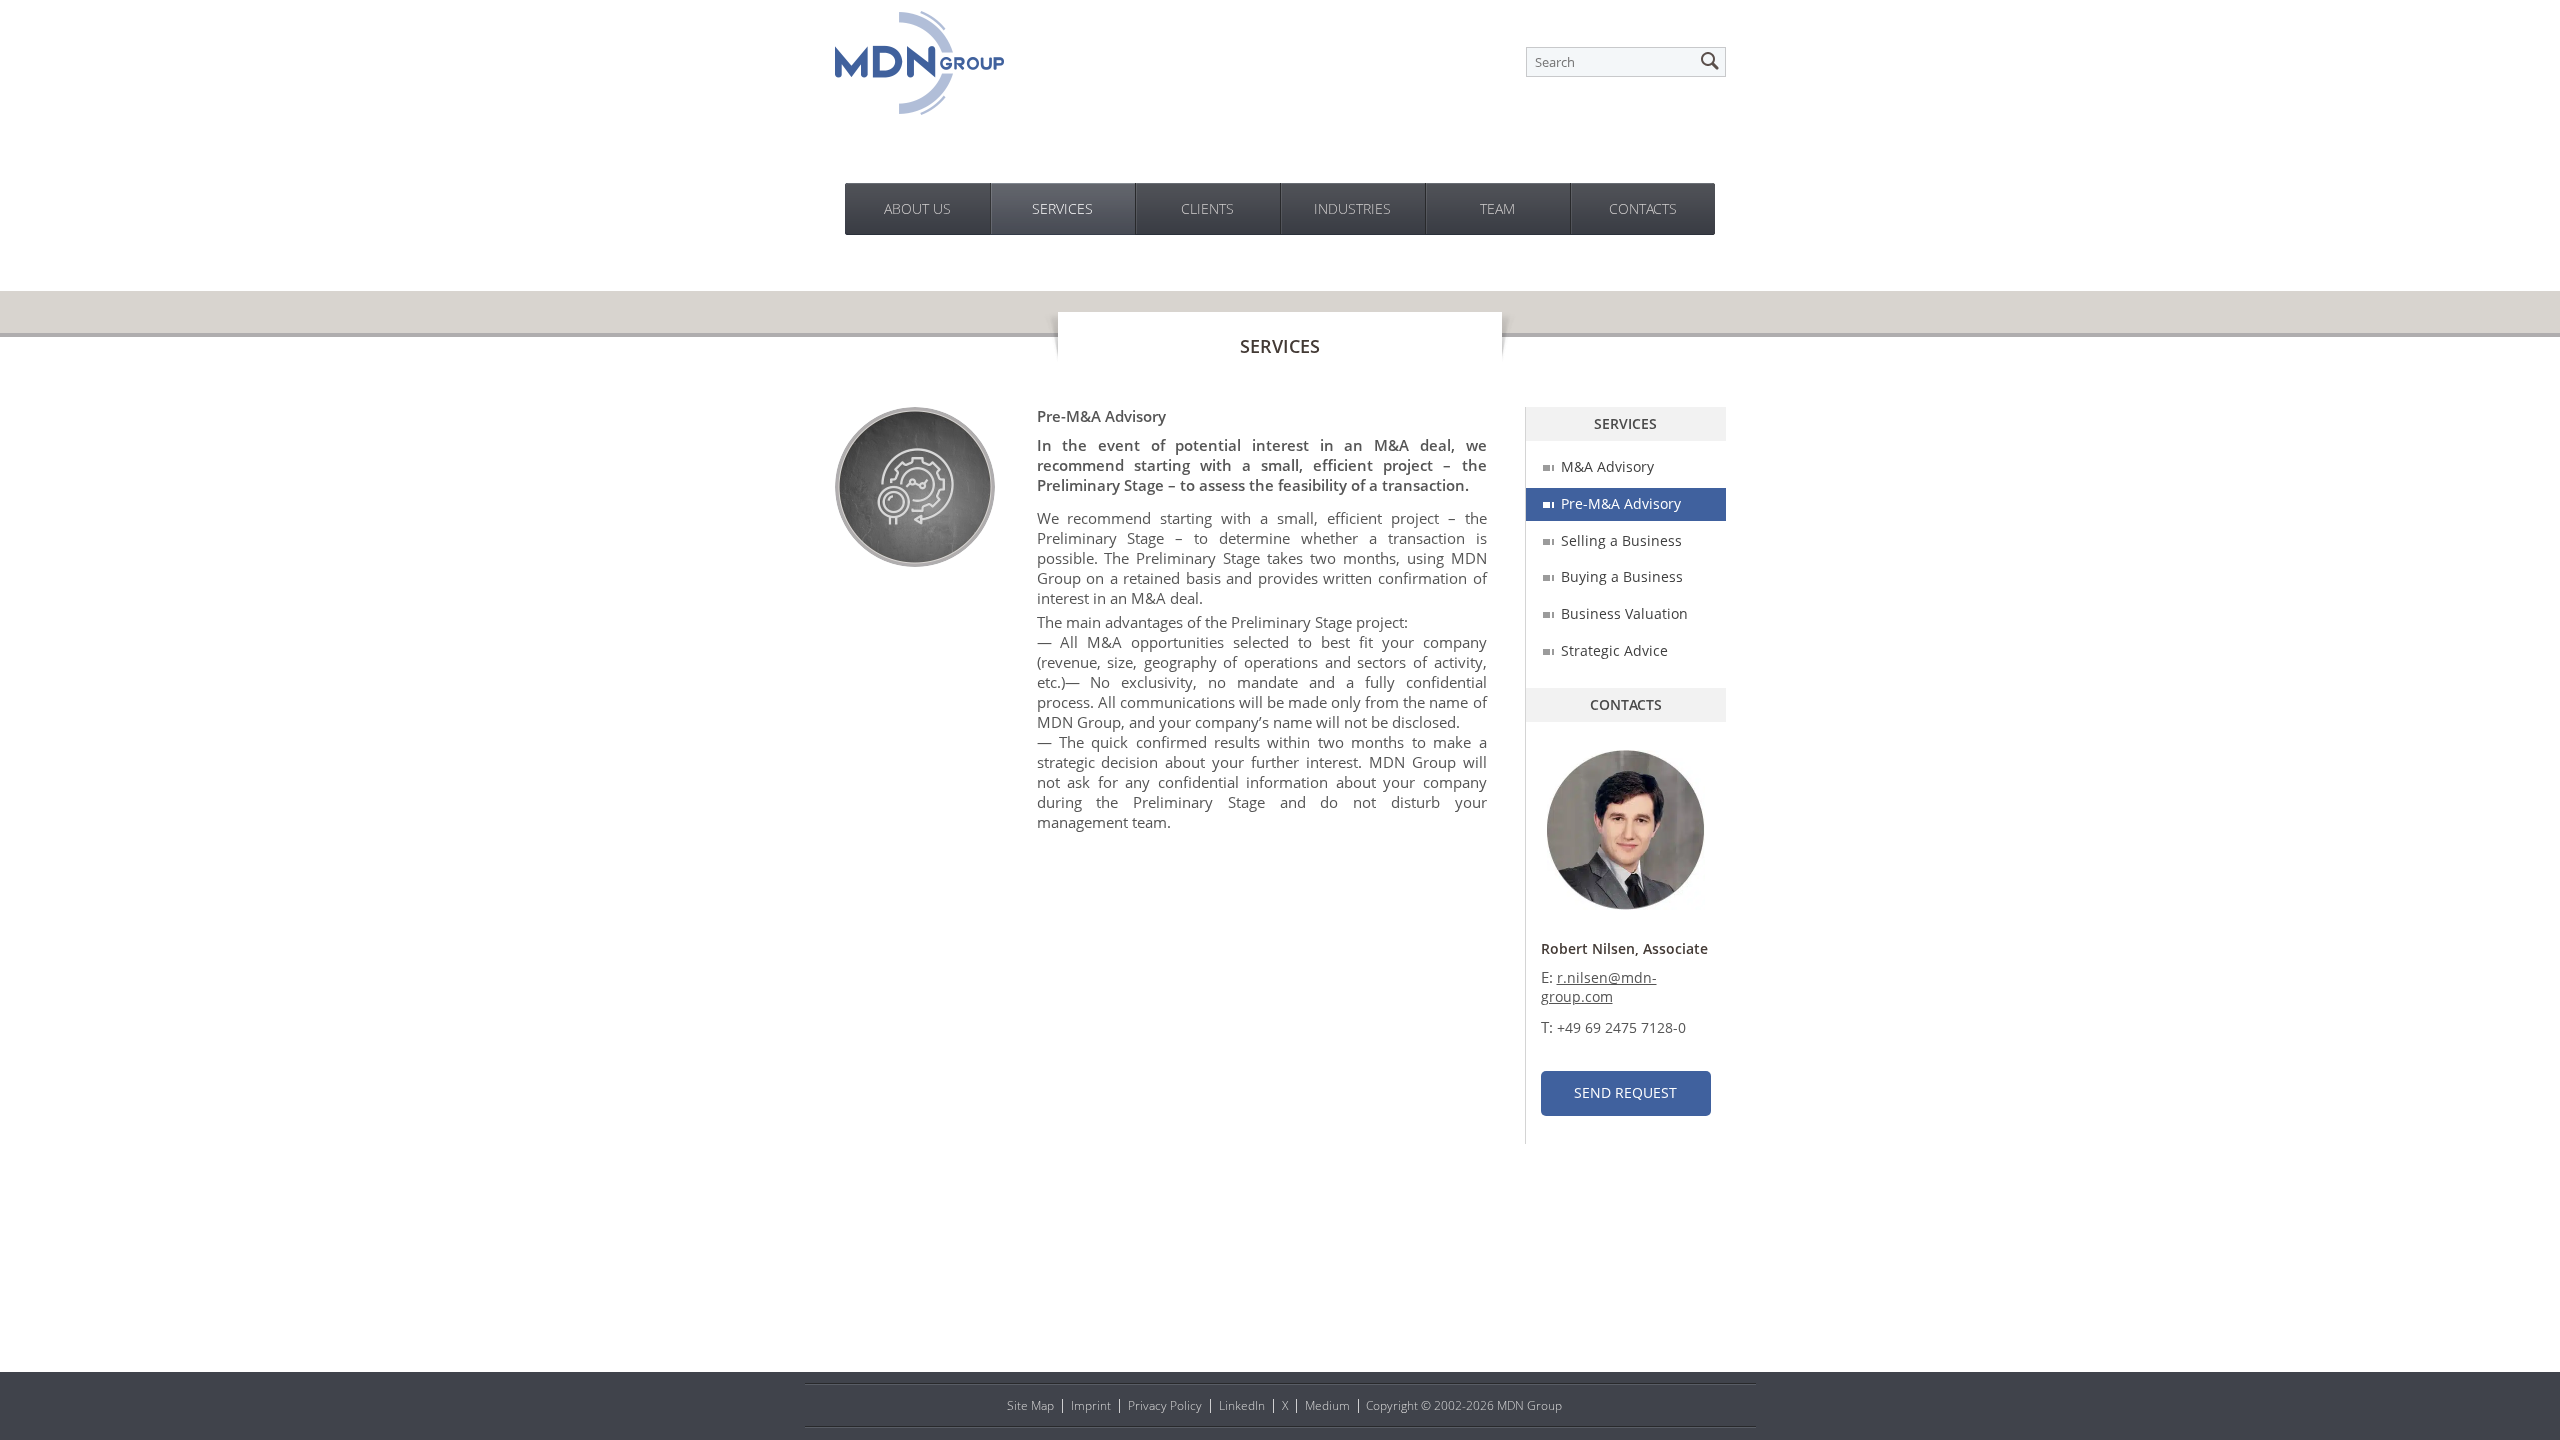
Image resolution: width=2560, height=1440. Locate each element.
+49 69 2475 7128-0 (1621, 1027)
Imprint (1091, 1405)
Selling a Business (1621, 540)
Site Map (1030, 1405)
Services (1062, 208)
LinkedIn (1242, 1405)
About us (917, 208)
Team (1497, 208)
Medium (1327, 1405)
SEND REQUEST (1625, 1092)
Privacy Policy (1165, 1405)
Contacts (1643, 208)
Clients (1207, 208)
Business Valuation (1624, 613)
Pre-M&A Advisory (1621, 503)
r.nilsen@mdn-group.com (1599, 987)
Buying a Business (1622, 576)
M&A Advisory (1607, 466)
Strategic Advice (1614, 650)
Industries (1352, 208)
